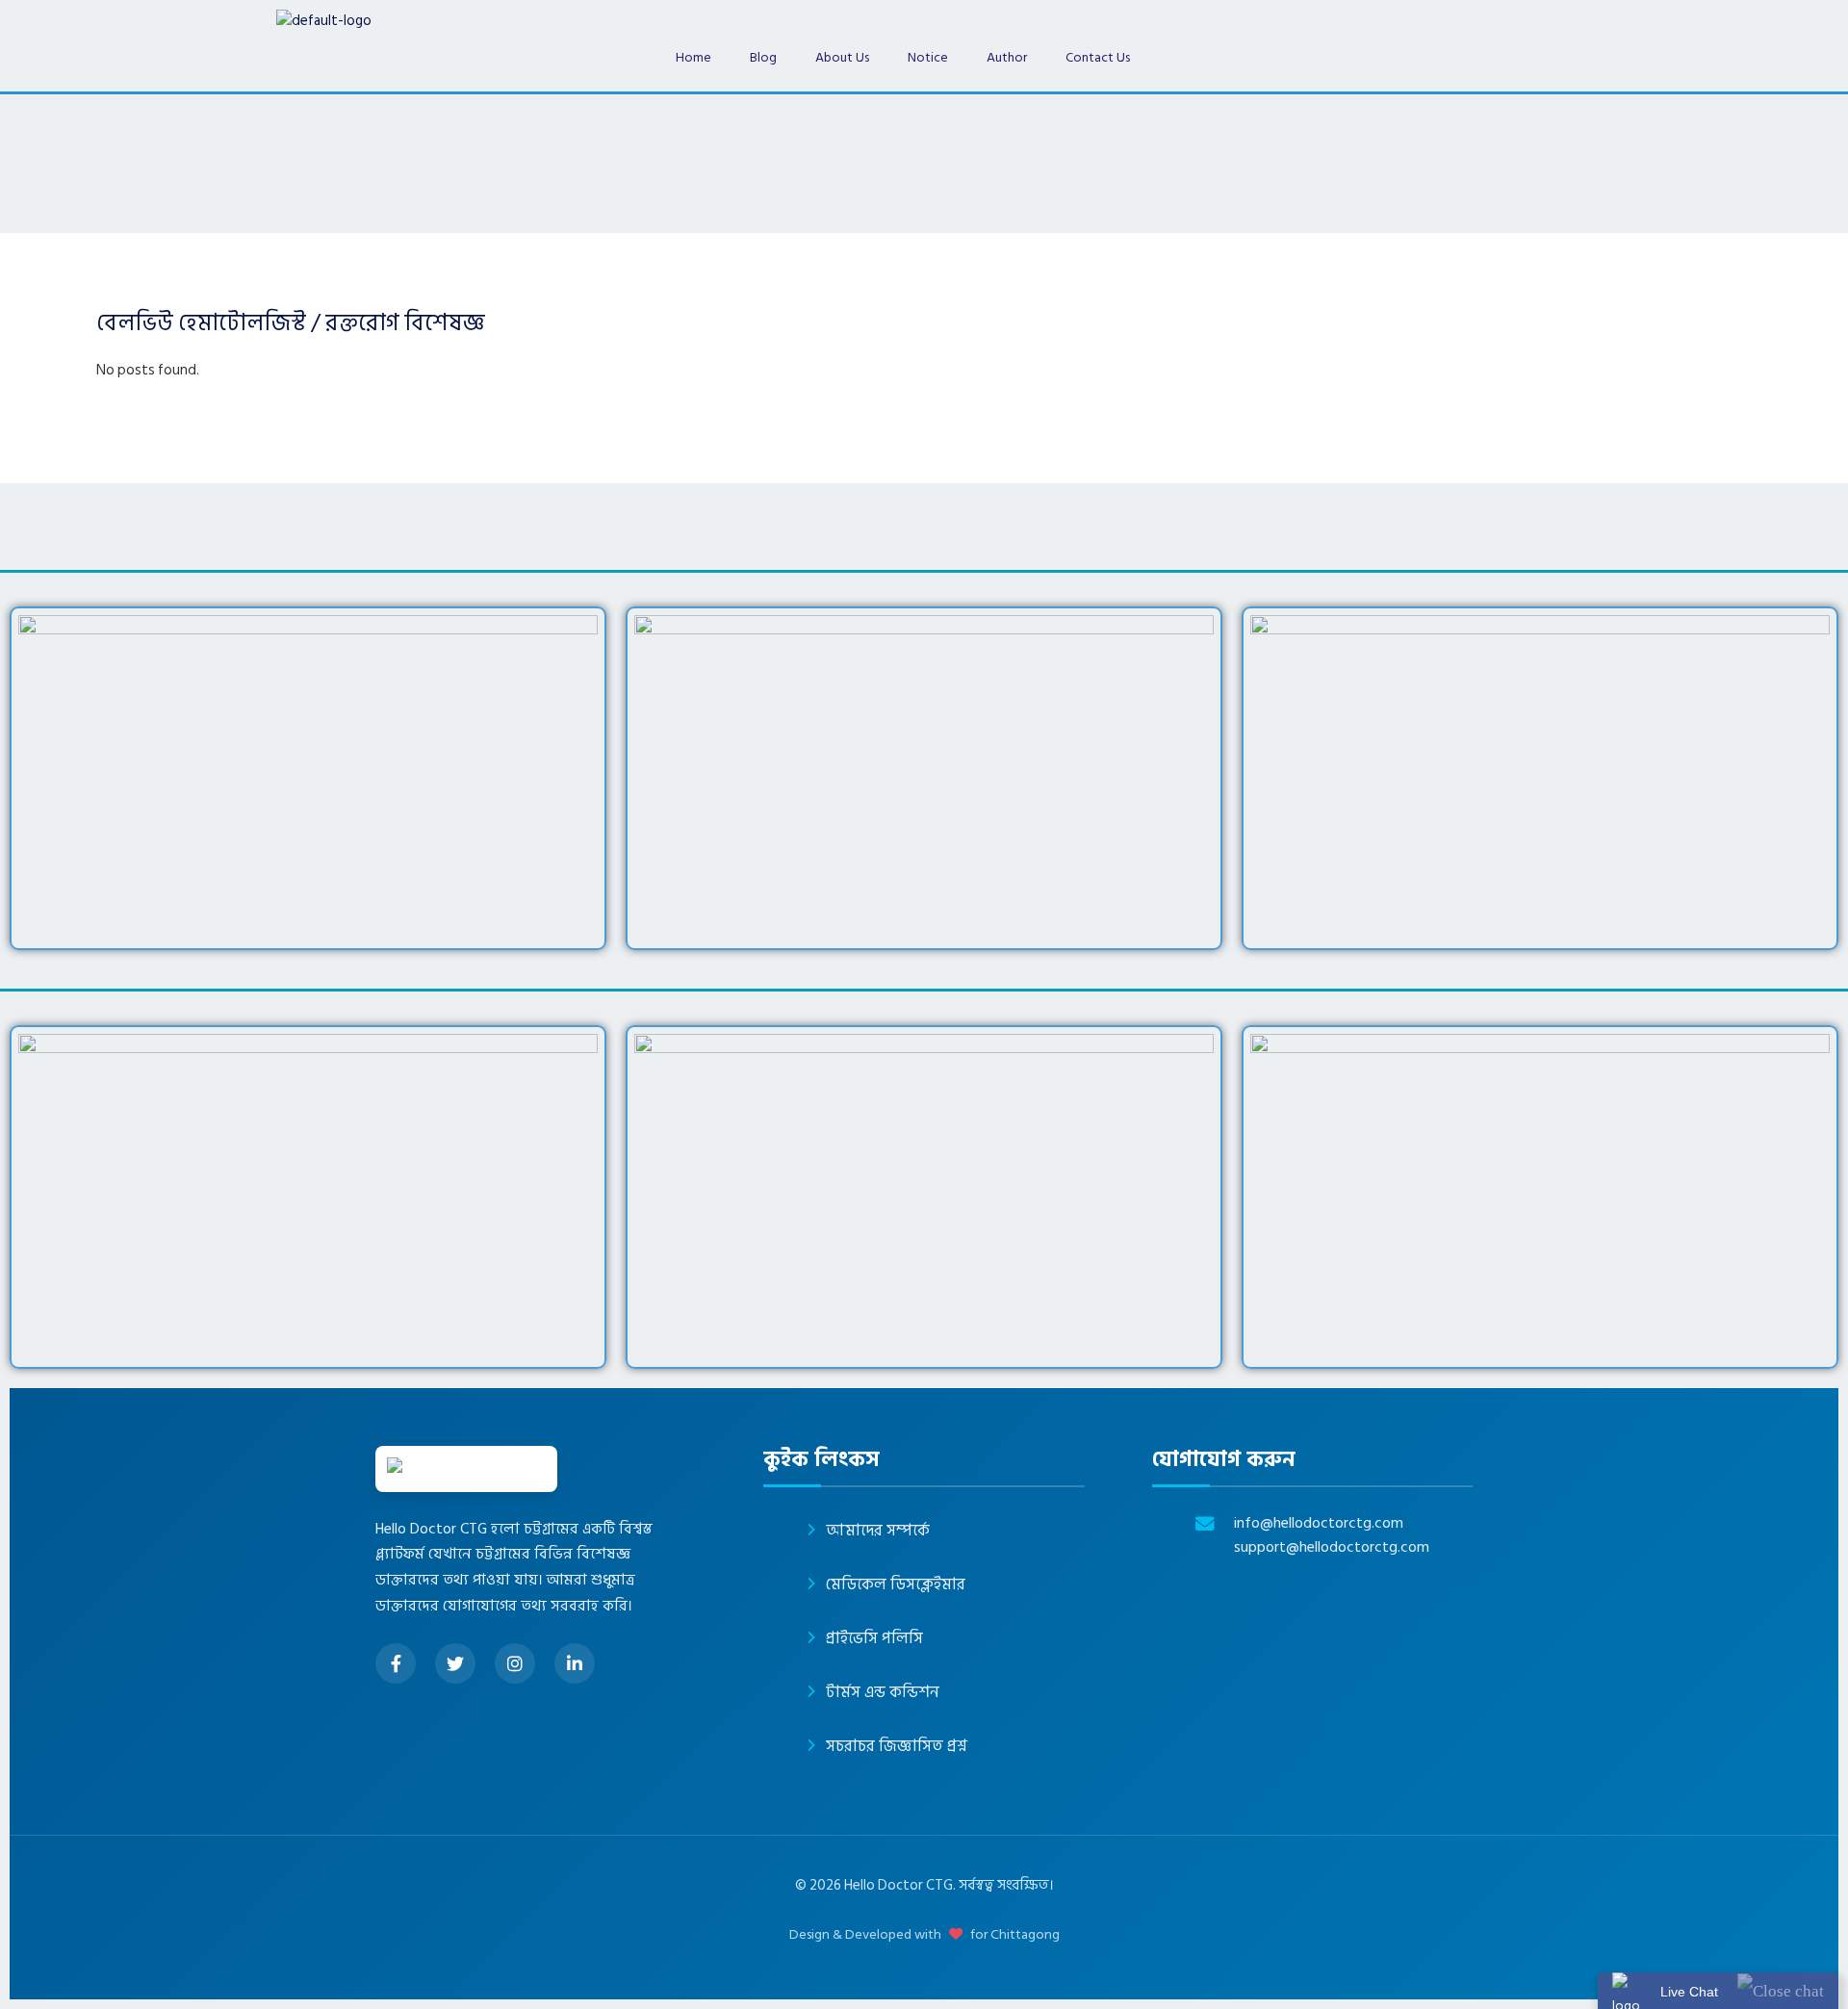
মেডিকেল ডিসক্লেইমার (896, 1584)
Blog (763, 57)
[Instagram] (515, 1663)
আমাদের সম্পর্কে (878, 1531)
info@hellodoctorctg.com (1319, 1523)
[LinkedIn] (575, 1663)
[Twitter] (455, 1663)
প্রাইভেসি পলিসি (874, 1638)
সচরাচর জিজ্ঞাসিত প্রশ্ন (897, 1746)
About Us (842, 57)
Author (1007, 57)
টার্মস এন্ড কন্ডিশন (883, 1692)
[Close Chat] (1781, 1990)
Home (693, 57)
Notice (928, 57)
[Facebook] (396, 1663)
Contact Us (1098, 57)
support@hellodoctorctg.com (1332, 1547)
